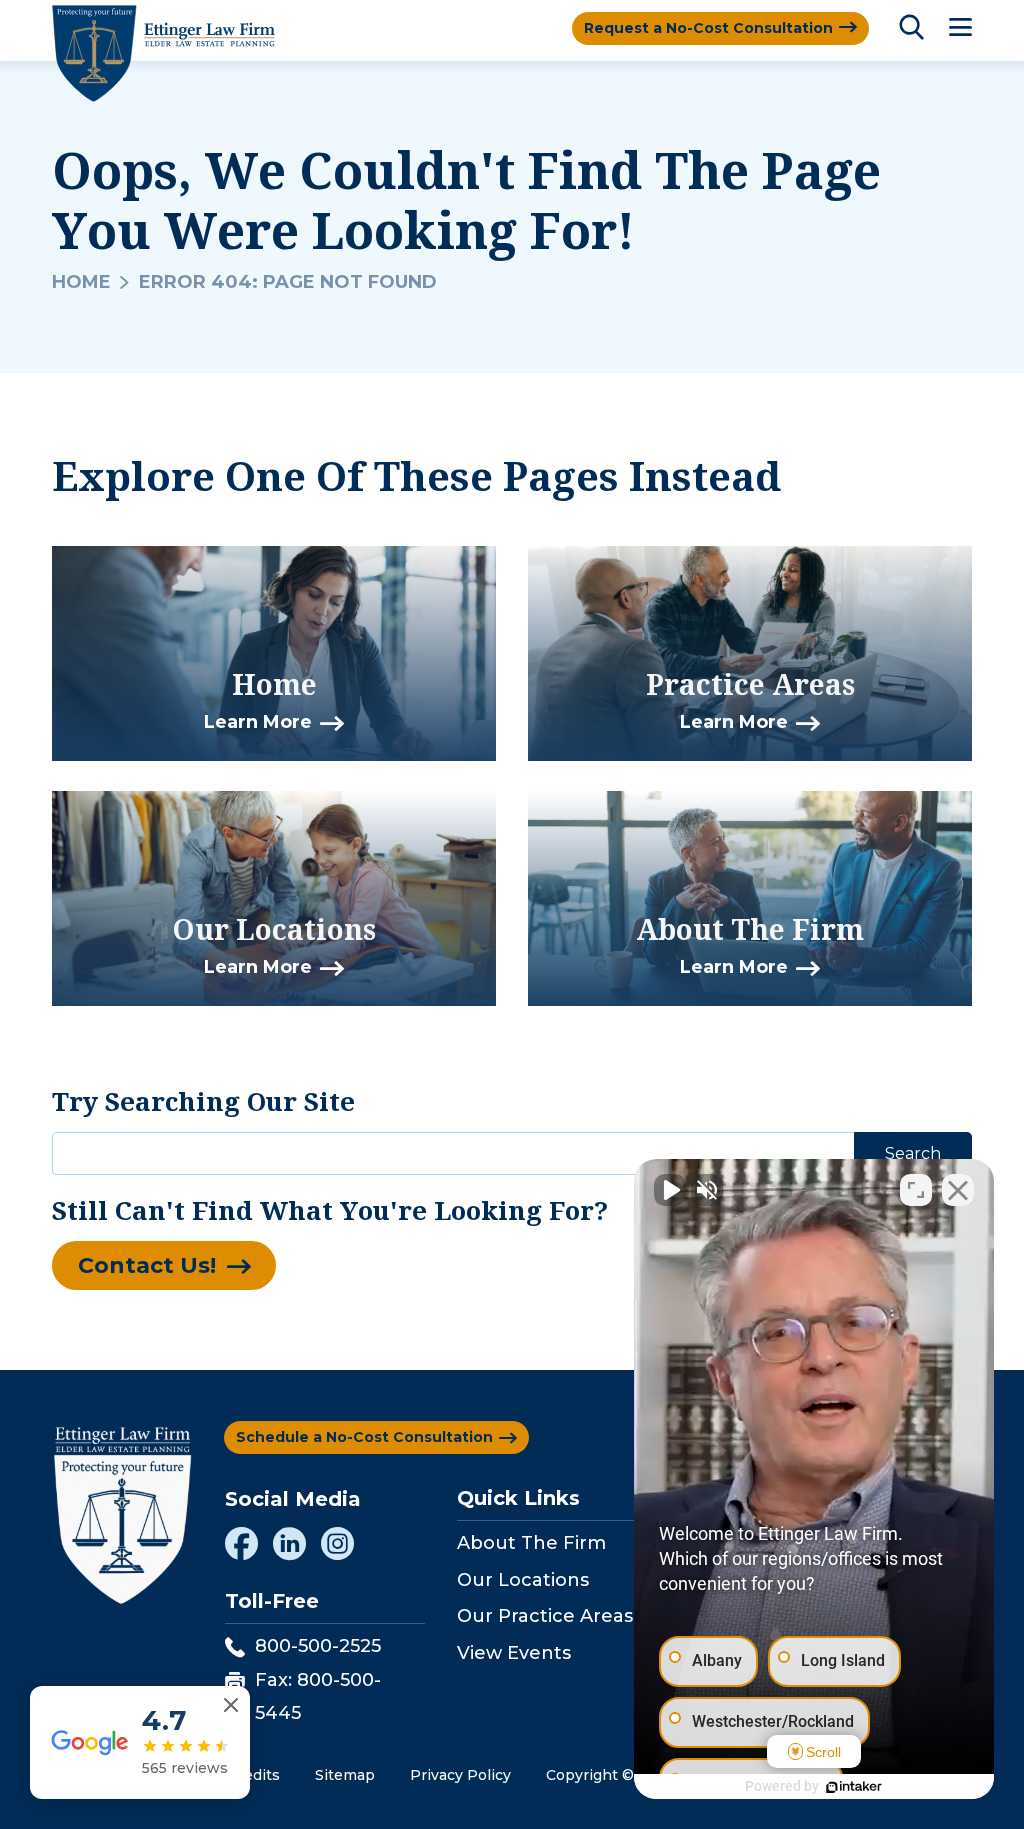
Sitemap (345, 1775)
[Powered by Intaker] (854, 1787)
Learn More (258, 722)
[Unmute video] (670, 1190)
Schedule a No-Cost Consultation (364, 1437)
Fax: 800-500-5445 (318, 1696)
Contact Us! (147, 1265)
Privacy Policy (460, 1775)
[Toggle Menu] (960, 28)
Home (81, 282)
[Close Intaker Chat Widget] (958, 1190)
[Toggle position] (916, 1190)
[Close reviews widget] (231, 1705)
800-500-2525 (318, 1646)
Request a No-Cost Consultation (708, 28)
